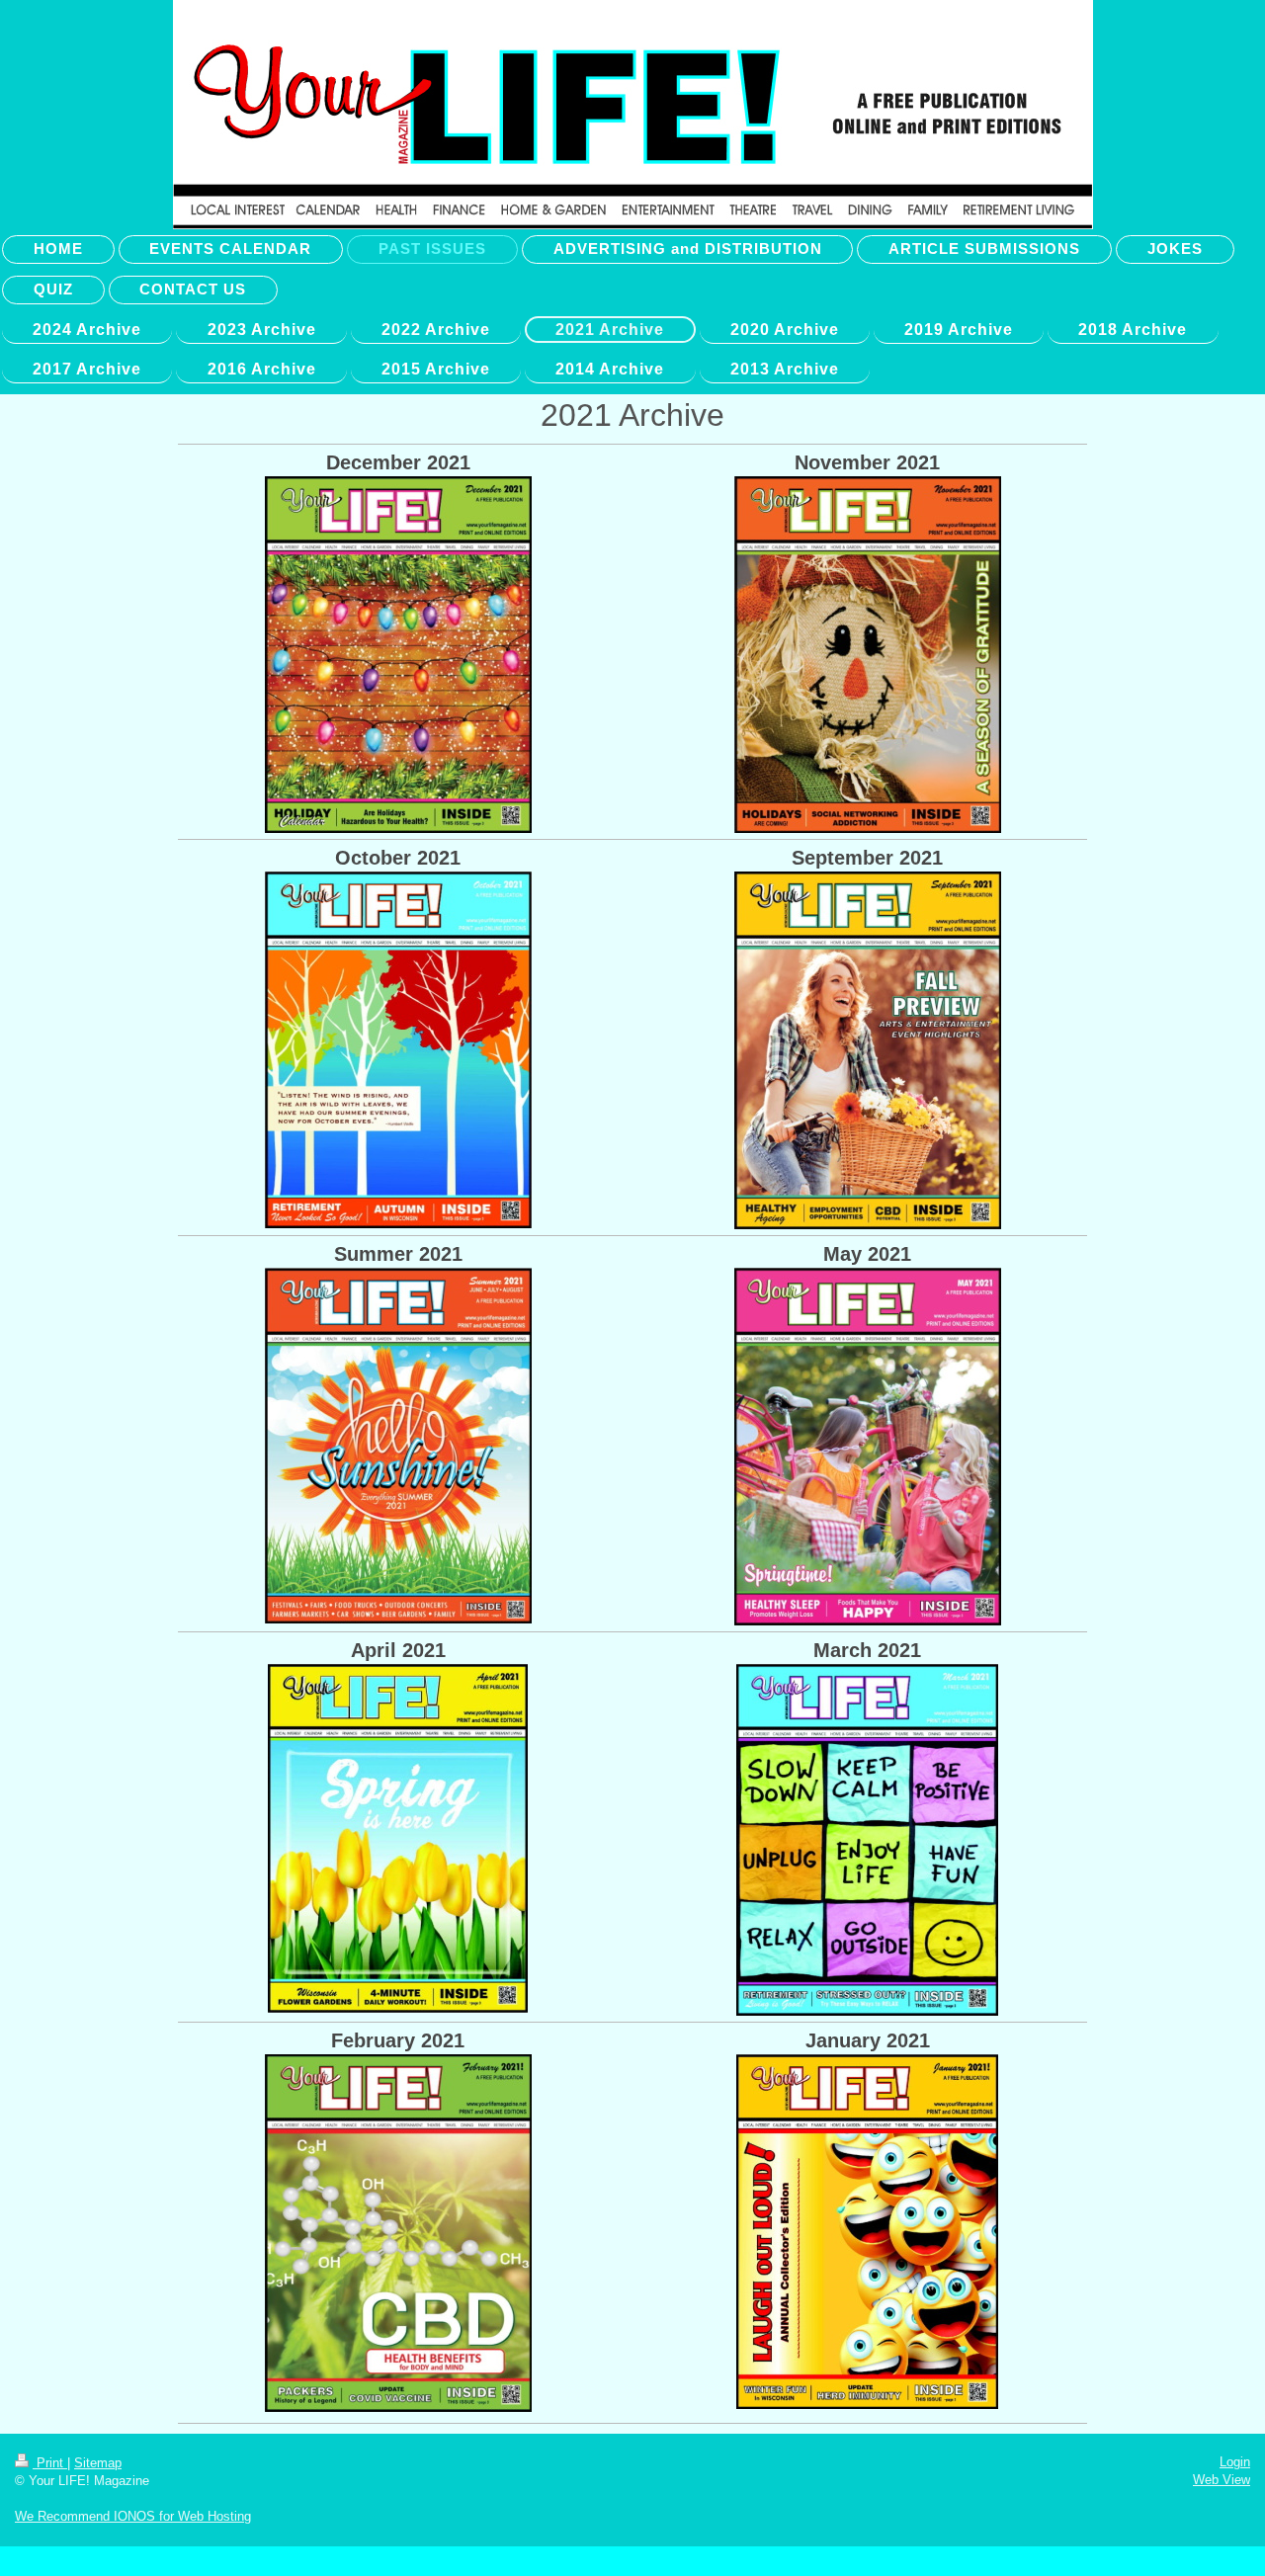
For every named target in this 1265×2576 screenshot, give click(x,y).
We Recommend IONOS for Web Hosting (133, 2516)
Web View (1222, 2480)
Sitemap (98, 2463)
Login (1235, 2462)
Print (50, 2463)
